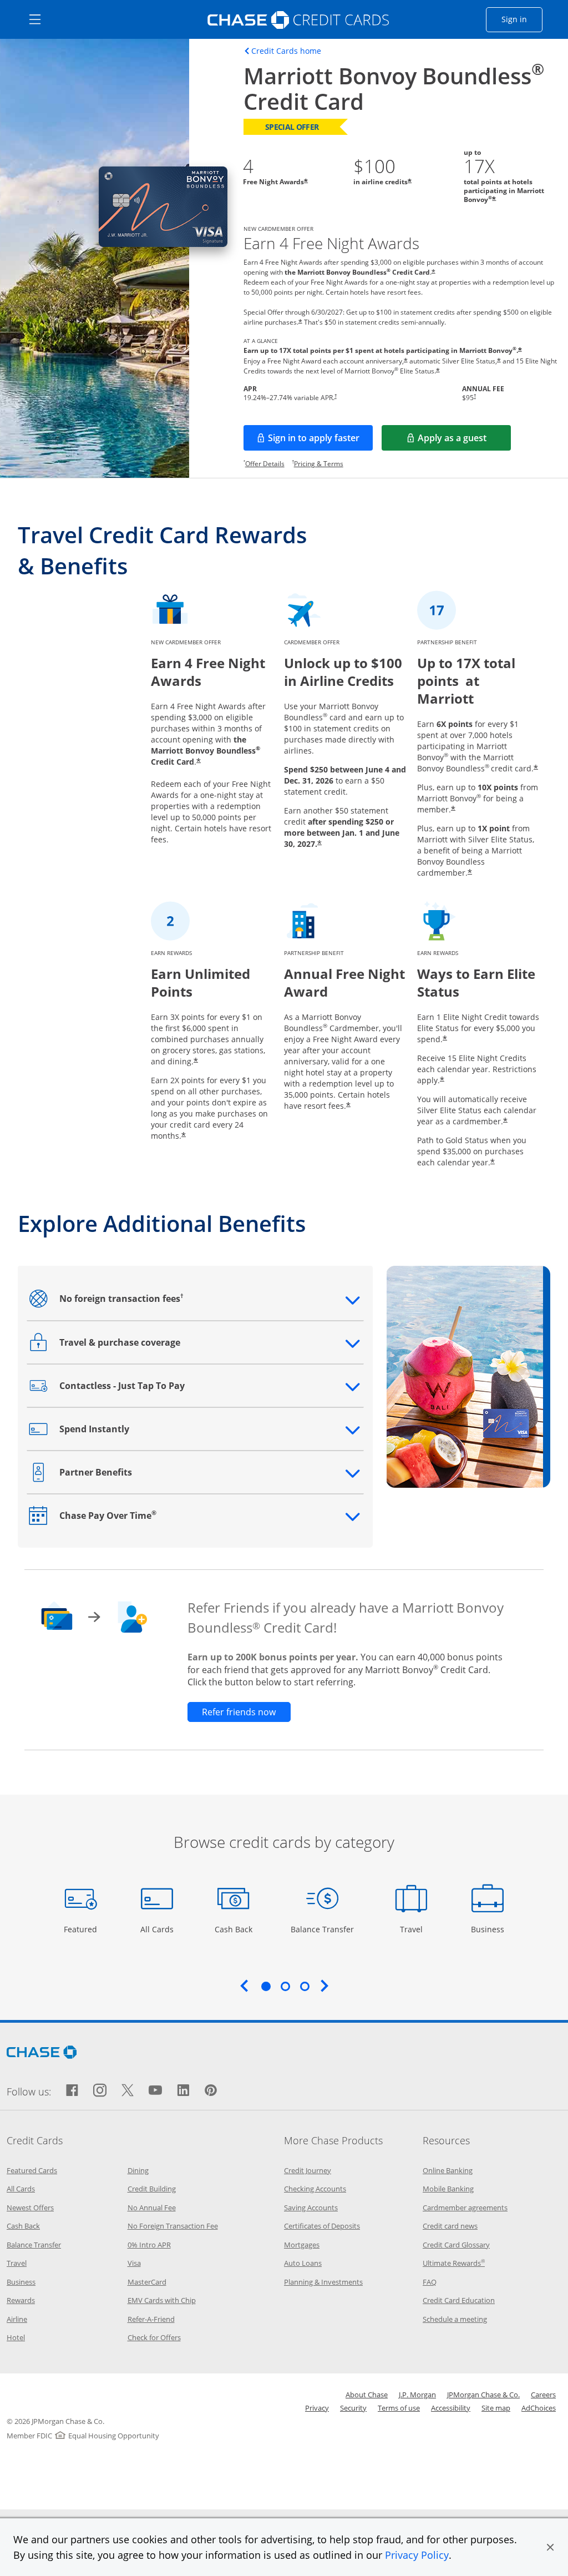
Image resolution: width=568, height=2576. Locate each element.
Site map (496, 2408)
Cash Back (234, 1929)
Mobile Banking (448, 2189)
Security (353, 2408)
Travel (415, 1929)
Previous (244, 1986)
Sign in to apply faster (320, 441)
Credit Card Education (459, 2300)
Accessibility (451, 2408)
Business (489, 1929)
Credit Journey (308, 2170)
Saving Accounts (311, 2208)
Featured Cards (32, 2170)
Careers (543, 2395)
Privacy (317, 2408)
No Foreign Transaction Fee (173, 2226)
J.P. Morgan (417, 2395)
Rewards (21, 2300)
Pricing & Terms (319, 464)
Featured (82, 1929)
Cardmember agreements (465, 2208)
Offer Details (265, 464)
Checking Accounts (315, 2189)
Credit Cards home (286, 51)
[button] (550, 2547)
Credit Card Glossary (456, 2245)
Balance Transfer (322, 1929)
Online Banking (448, 2170)
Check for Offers (154, 2337)
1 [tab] (266, 1986)
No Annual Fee (152, 2208)
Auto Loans (303, 2263)
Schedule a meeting (455, 2319)
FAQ (430, 2282)
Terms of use (399, 2408)
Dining (138, 2170)
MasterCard (147, 2282)
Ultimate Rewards (454, 2263)
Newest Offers (30, 2208)
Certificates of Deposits (322, 2226)
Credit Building (152, 2189)
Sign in (522, 19)
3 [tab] (305, 1986)
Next (324, 1986)
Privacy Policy (417, 2555)
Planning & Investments (323, 2282)
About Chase (367, 2395)
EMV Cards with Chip (162, 2300)
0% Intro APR (149, 2245)
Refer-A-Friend (151, 2319)
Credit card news (450, 2226)
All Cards (158, 1929)
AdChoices (539, 2408)
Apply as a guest (464, 441)
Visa (134, 2263)
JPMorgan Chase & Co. (483, 2395)
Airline (17, 2319)
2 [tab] (285, 1986)
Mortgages (302, 2245)
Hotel (16, 2337)
